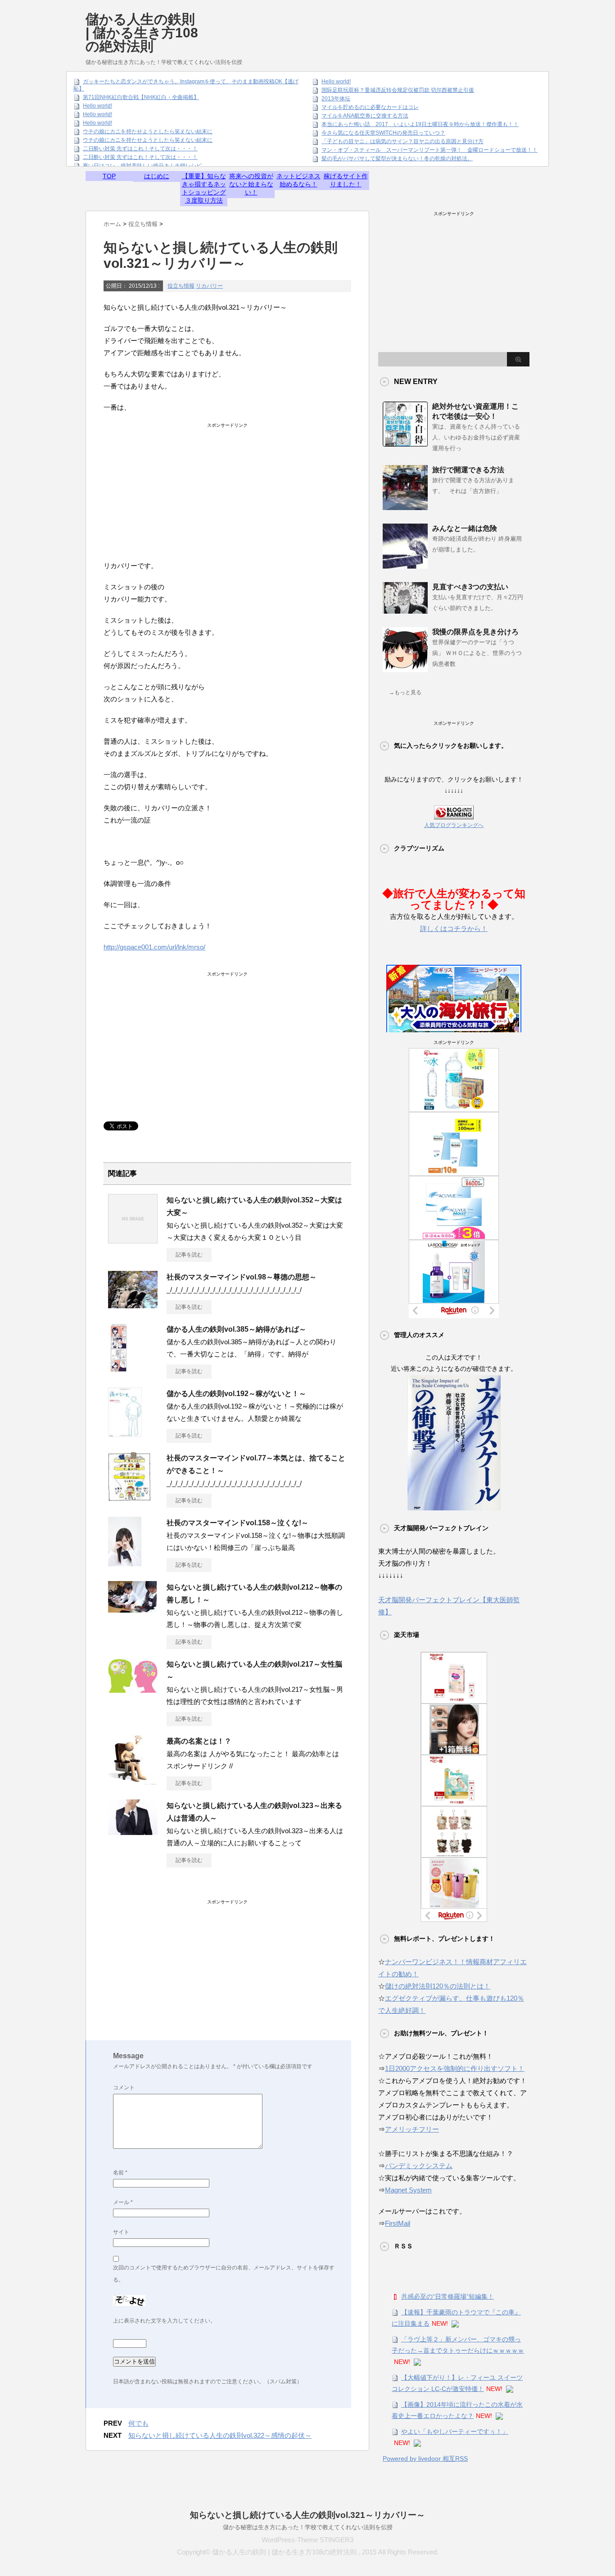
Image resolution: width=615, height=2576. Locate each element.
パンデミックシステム (419, 2166)
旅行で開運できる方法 (468, 470)
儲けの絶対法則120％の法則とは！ (438, 1986)
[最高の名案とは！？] (133, 1781)
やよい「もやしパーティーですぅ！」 (455, 2431)
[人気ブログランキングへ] (454, 813)
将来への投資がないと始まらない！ (251, 184)
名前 (120, 2173)
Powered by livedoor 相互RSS (425, 2458)
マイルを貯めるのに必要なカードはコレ (370, 107)
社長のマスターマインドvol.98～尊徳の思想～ (242, 1277)
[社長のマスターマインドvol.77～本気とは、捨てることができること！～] (130, 1498)
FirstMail (398, 2223)
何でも (138, 2423)
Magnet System (408, 2190)
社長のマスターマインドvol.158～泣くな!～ (237, 1523)
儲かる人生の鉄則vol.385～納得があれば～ (236, 1329)
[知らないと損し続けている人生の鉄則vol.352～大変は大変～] (133, 1240)
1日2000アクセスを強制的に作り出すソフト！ (455, 2068)
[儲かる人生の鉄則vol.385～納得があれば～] (118, 1369)
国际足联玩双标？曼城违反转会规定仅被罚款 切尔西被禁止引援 (398, 90)
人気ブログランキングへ (454, 825)
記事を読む (189, 1255)
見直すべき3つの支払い (470, 587)
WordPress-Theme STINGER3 (307, 2540)
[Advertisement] (366, 25)
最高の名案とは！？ (199, 1741)
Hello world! (97, 106)
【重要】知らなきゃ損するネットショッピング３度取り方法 (204, 188)
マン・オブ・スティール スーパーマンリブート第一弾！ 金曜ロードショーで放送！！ (430, 150)
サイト (121, 2232)
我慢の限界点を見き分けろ (475, 632)
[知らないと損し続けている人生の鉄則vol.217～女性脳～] (133, 1689)
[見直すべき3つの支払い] (405, 610)
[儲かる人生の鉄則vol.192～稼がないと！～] (125, 1433)
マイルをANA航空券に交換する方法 (365, 116)
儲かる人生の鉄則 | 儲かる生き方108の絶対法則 (142, 33)
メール (123, 2202)
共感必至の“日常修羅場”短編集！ (448, 2296)
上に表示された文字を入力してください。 (164, 2321)
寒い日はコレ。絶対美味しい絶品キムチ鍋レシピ (142, 166)
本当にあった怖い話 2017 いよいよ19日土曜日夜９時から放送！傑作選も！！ (420, 124)
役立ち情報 (181, 286)
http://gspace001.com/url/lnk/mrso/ (154, 947)
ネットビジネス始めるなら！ (298, 180)
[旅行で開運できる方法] (405, 506)
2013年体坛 (336, 99)
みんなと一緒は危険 (465, 528)
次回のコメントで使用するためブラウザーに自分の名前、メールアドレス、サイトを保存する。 (224, 2274)
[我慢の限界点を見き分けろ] (405, 669)
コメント (124, 2088)
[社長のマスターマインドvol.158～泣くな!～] (125, 1563)
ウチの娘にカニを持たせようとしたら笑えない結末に (148, 131)
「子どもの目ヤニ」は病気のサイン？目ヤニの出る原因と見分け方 (402, 141)
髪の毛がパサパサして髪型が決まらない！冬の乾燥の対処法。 (397, 158)
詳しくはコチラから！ (454, 929)
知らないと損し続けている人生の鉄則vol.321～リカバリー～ (307, 2515)
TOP (109, 176)
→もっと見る (405, 692)
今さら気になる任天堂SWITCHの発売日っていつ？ (383, 133)
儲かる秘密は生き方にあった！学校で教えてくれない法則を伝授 (308, 2527)
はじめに (157, 176)
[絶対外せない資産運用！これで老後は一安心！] (405, 443)
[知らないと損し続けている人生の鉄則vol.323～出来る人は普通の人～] (133, 1831)
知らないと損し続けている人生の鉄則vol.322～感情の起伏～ (220, 2435)
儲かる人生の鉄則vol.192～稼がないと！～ (236, 1394)
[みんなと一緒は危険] (405, 565)
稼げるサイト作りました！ (346, 180)
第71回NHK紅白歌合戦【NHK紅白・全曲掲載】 (141, 97)
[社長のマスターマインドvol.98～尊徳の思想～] (133, 1305)
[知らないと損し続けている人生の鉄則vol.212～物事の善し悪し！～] (132, 1609)
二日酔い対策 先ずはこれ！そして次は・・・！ (140, 149)
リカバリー (209, 286)
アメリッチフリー (412, 2129)
